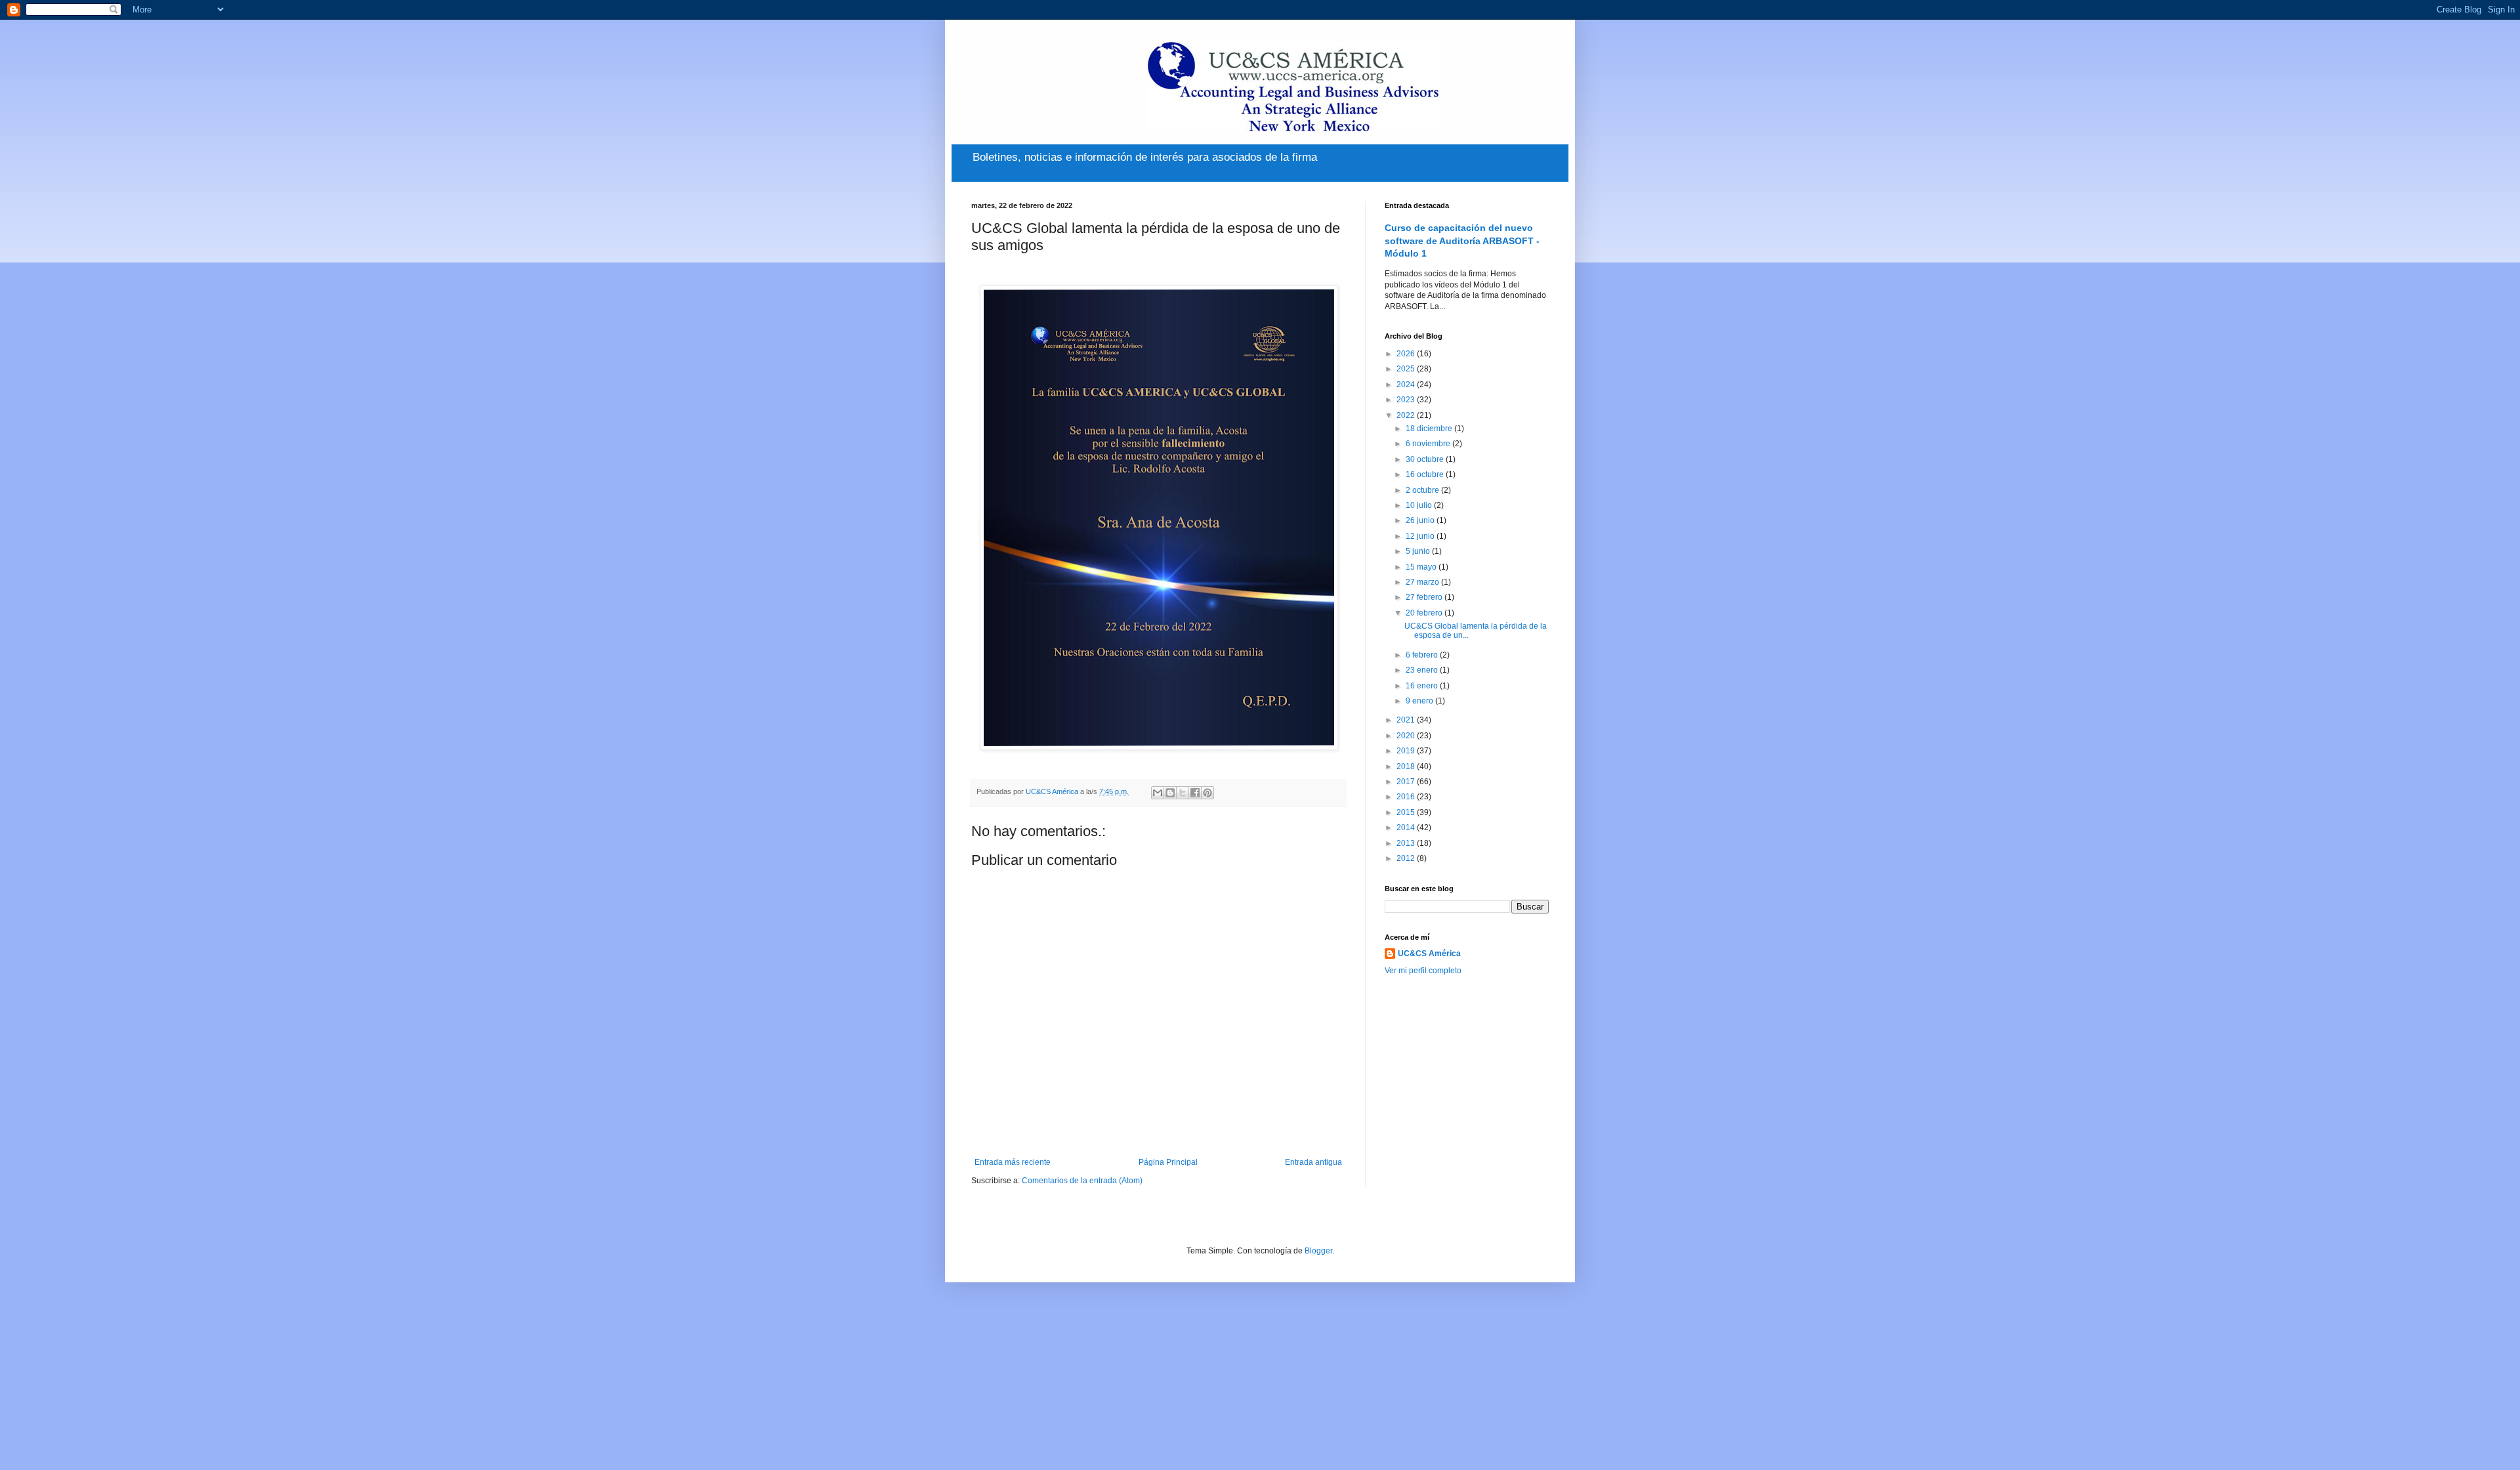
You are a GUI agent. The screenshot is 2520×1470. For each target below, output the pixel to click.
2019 (1407, 751)
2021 (1407, 720)
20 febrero (1425, 613)
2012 (1407, 858)
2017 (1407, 782)
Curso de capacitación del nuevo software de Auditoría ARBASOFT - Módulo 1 (1462, 241)
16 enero (1423, 686)
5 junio (1419, 551)
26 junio (1421, 520)
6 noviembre (1429, 444)
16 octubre (1426, 474)
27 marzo (1423, 582)
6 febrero (1423, 655)
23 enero (1423, 670)
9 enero (1420, 701)
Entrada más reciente (1013, 1162)
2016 (1407, 797)
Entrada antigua (1313, 1162)
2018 (1407, 766)
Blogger (1318, 1251)
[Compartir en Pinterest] (1207, 793)
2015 (1407, 812)
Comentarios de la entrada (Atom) (1082, 1181)
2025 (1407, 369)
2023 (1407, 400)
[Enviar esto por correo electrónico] (1158, 793)
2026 (1407, 354)
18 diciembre (1430, 429)
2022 (1407, 415)
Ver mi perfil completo (1423, 971)
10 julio (1420, 505)
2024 (1407, 385)
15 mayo (1422, 567)
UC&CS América (1429, 954)
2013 (1407, 843)
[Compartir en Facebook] (1195, 793)
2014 (1407, 828)
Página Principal (1168, 1162)
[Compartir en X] (1183, 793)
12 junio (1421, 536)
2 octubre (1423, 490)
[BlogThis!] (1170, 793)
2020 (1407, 736)
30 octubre (1426, 459)
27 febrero (1425, 597)
